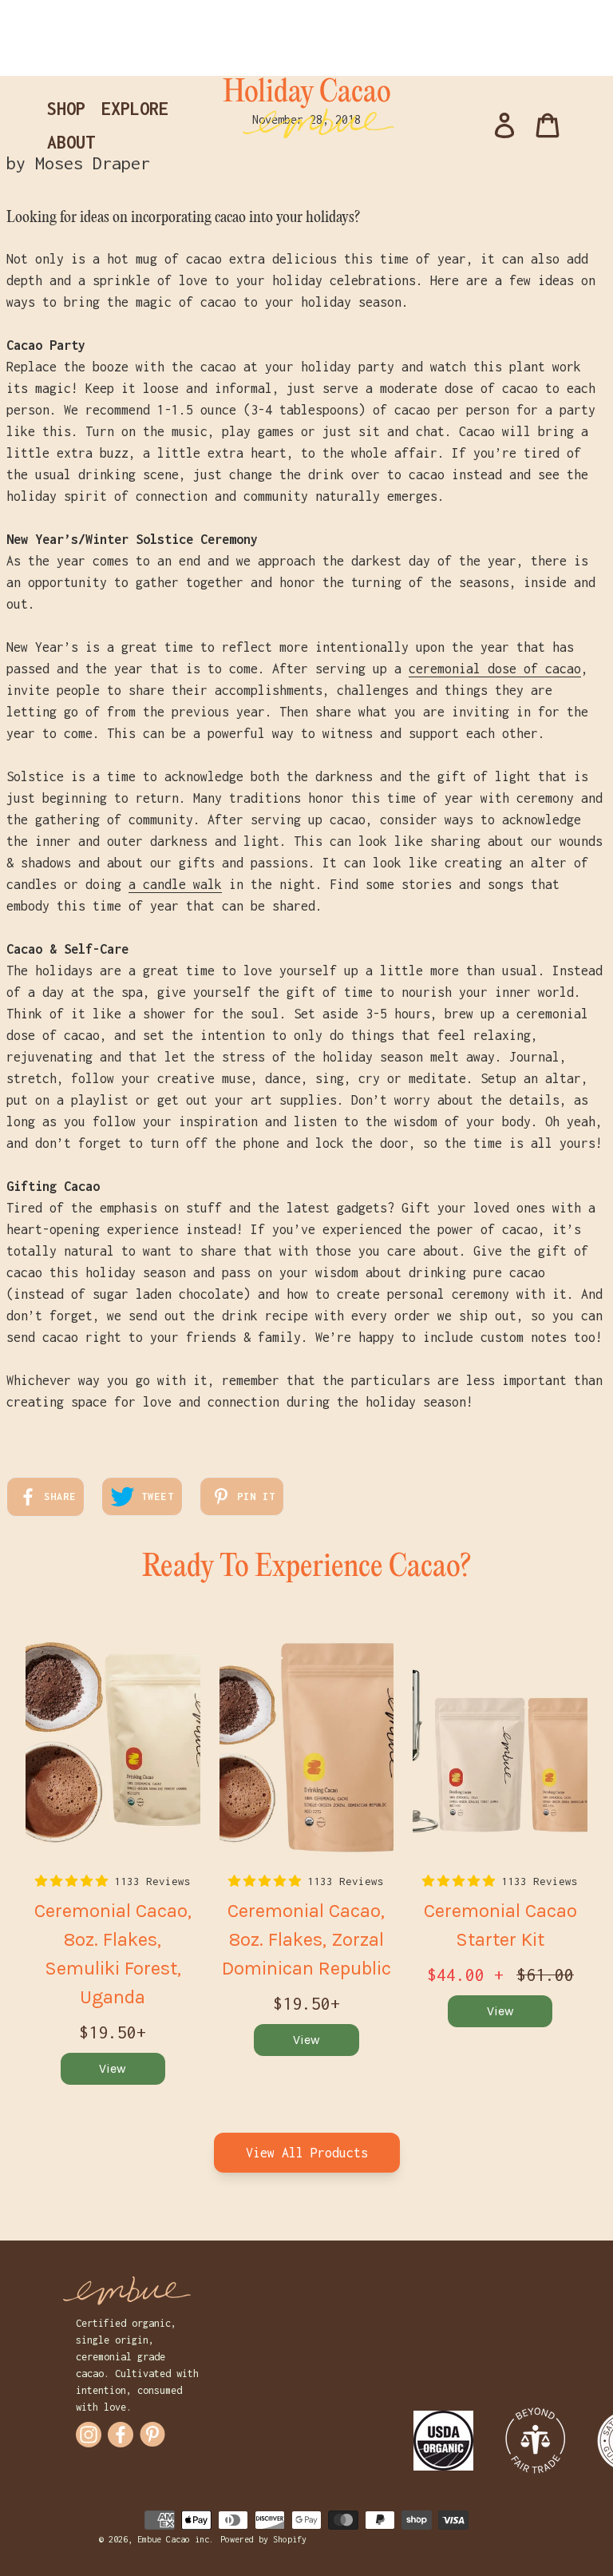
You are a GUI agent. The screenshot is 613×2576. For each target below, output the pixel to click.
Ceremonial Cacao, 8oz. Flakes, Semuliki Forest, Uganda (113, 1954)
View (113, 2068)
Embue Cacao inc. (176, 2539)
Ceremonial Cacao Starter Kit (500, 1925)
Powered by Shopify (263, 2539)
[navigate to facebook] (121, 2435)
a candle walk (175, 884)
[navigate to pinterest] (152, 2434)
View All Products (307, 2153)
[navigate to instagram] (89, 2435)
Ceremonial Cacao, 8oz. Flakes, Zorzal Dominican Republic (306, 1939)
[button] (75, 1881)
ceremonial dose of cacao (495, 669)
